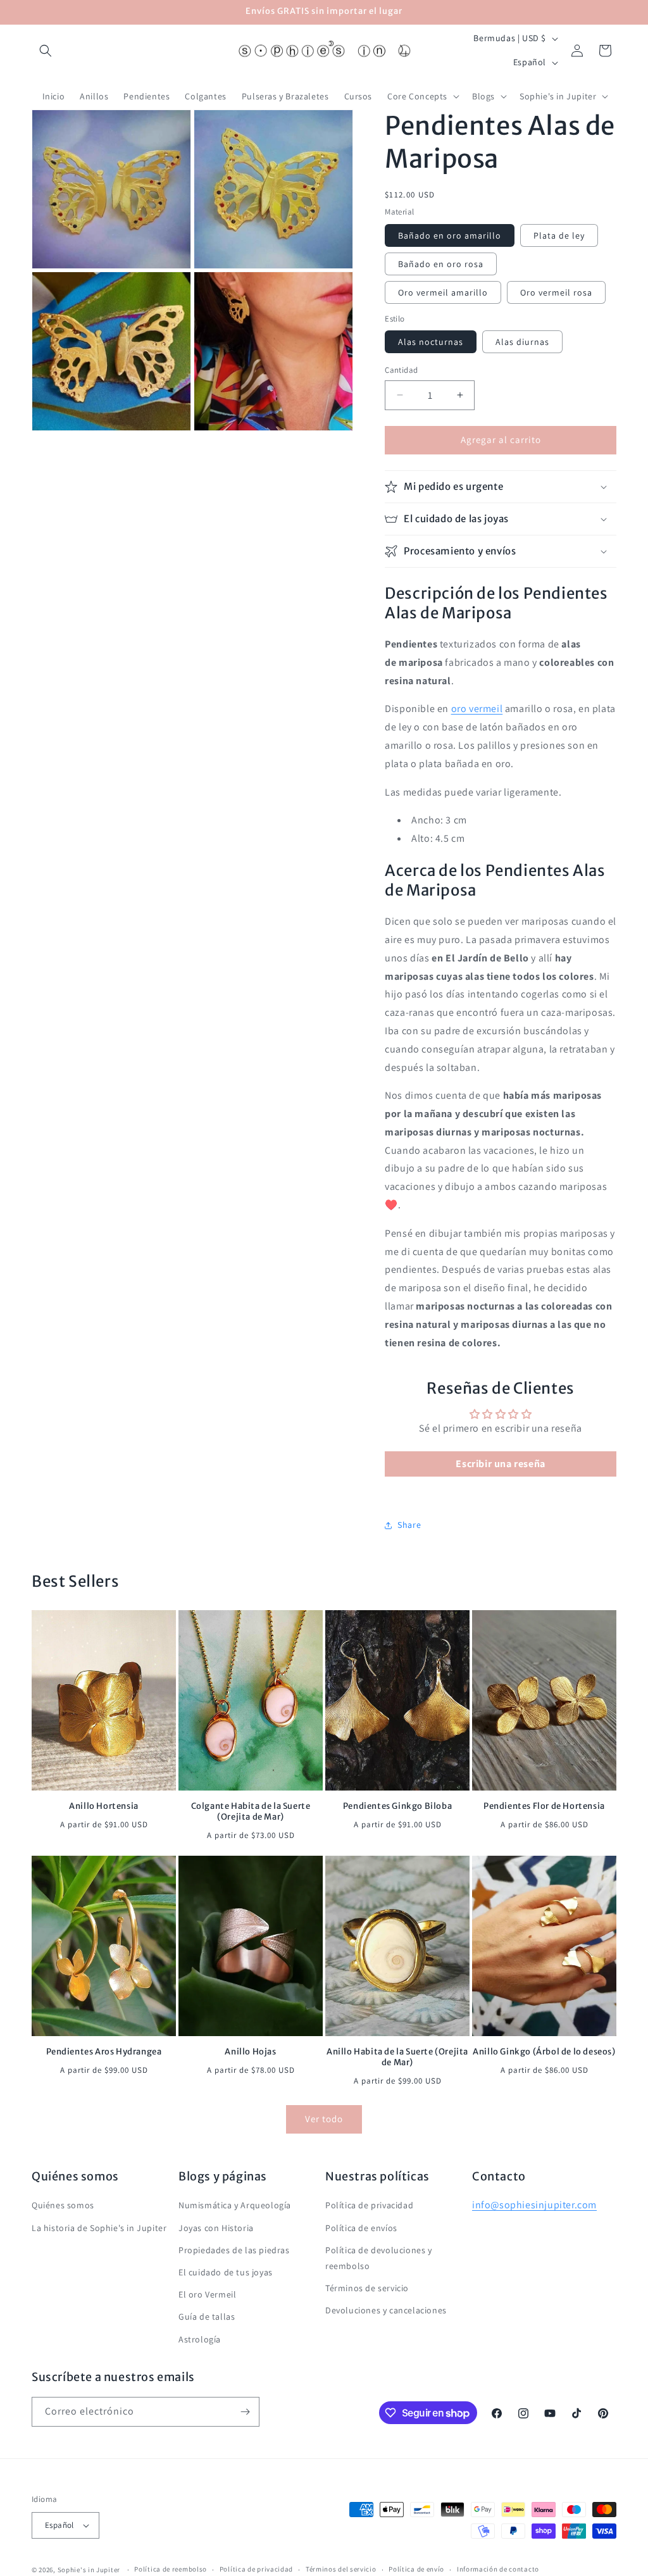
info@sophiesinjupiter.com (534, 2205)
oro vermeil (477, 709)
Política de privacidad (369, 2205)
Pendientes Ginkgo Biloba (397, 1806)
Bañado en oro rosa (441, 264)
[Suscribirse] (245, 2412)
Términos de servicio (367, 2288)
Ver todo (324, 2119)
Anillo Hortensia (104, 1806)
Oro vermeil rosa (556, 292)
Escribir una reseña (500, 1464)
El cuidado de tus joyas (226, 2272)
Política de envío (416, 2569)
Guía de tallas (207, 2317)
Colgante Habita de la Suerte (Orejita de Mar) (251, 1812)
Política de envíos (361, 2228)
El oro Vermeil (207, 2294)
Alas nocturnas (431, 342)
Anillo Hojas (250, 2052)
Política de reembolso (171, 2569)
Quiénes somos (63, 2205)
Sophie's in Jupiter (89, 2570)
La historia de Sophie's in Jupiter (99, 2228)
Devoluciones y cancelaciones (386, 2310)
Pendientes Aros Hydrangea (104, 2052)
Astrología (200, 2339)
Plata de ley (559, 235)
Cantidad (401, 370)
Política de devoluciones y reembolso (379, 2258)
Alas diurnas (522, 342)
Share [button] (409, 1525)
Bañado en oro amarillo (450, 235)
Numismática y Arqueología (235, 2205)
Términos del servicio (341, 2569)
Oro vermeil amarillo (443, 292)
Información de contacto (498, 2569)
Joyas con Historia (216, 2228)
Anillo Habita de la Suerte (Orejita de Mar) (397, 2057)
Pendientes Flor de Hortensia (544, 1806)
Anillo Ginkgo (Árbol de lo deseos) (544, 2052)
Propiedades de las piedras (234, 2250)
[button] (46, 51)
